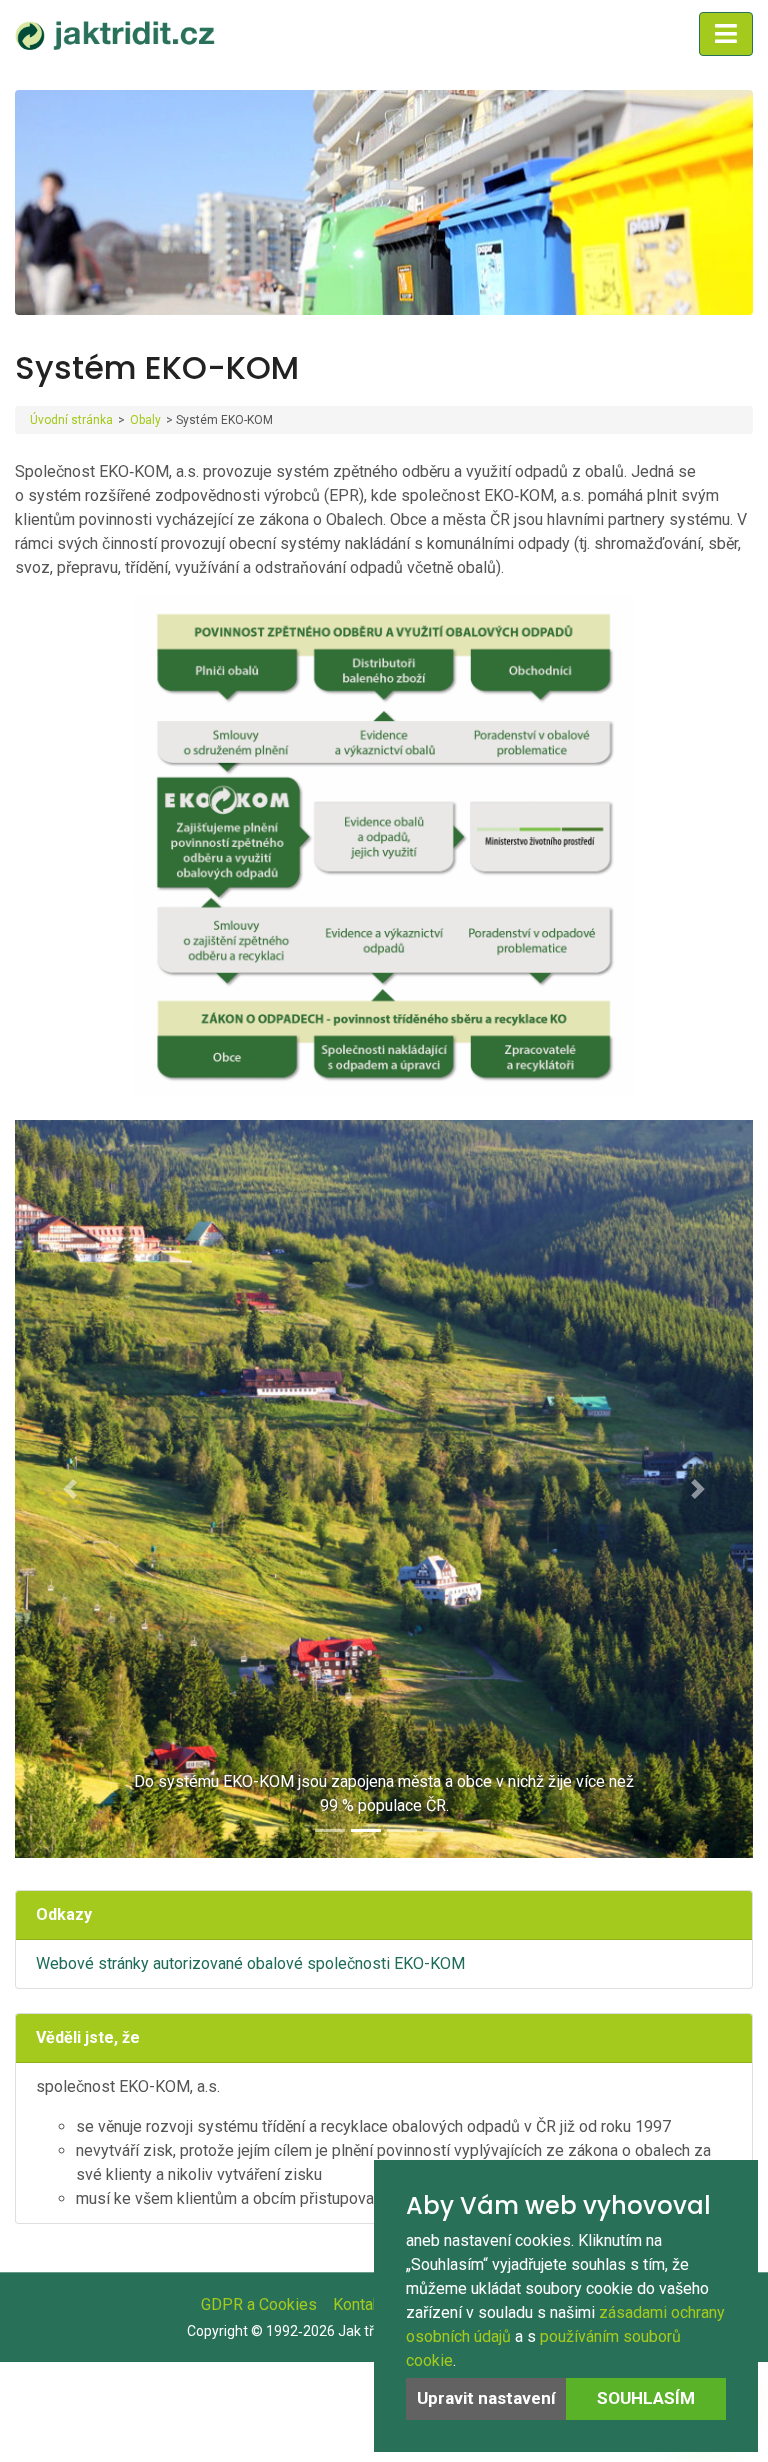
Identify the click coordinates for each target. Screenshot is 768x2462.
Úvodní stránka (71, 420)
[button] (70, 1489)
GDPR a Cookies (259, 2304)
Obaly (145, 420)
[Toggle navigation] (726, 34)
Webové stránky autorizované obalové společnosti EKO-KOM (250, 1963)
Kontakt (359, 2304)
